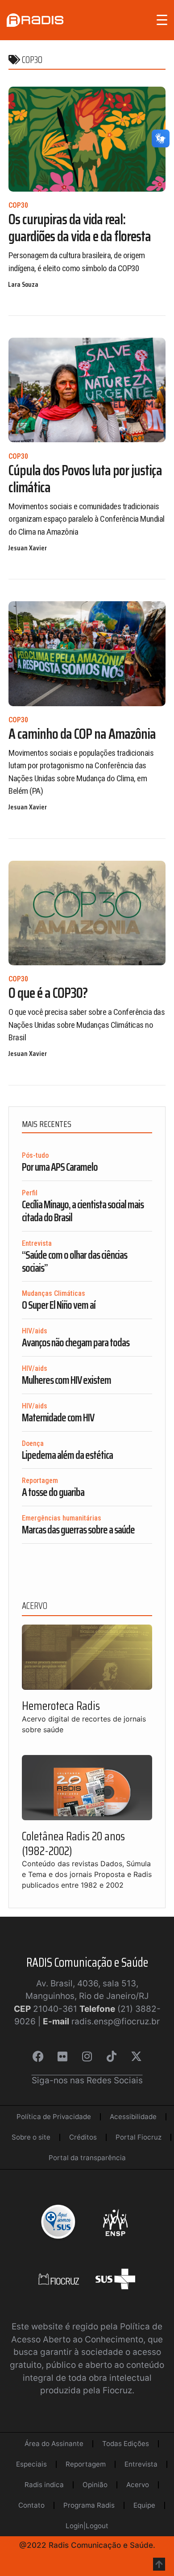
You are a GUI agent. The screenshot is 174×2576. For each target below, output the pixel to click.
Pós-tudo (35, 1155)
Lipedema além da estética (67, 1455)
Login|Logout (87, 2526)
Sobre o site (31, 2137)
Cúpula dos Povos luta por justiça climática (85, 479)
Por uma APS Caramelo (60, 1167)
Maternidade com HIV (58, 1418)
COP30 (18, 205)
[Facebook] (38, 2057)
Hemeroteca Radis (61, 1706)
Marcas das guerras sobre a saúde (78, 1530)
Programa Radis (89, 2505)
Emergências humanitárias (62, 1518)
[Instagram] (87, 2057)
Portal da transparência (87, 2158)
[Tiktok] (112, 2057)
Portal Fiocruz (139, 2137)
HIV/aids (35, 1331)
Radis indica (44, 2485)
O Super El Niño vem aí (59, 1305)
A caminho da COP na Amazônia (82, 734)
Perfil (30, 1193)
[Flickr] (62, 2057)
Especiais (31, 2464)
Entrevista (37, 1243)
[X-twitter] (136, 2057)
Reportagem (40, 1481)
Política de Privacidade (54, 2117)
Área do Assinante (54, 2444)
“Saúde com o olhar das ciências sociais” (75, 1262)
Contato (31, 2505)
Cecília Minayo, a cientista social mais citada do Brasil (83, 1211)
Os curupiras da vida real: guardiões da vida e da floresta (80, 228)
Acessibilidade (133, 2117)
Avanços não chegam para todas (76, 1343)
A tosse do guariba (53, 1492)
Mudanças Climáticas (54, 1293)
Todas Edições (126, 2444)
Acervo (138, 2485)
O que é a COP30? (48, 993)
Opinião (95, 2485)
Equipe (144, 2505)
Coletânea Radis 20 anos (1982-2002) (73, 1843)
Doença (33, 1443)
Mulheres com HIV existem (66, 1380)
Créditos (83, 2137)
